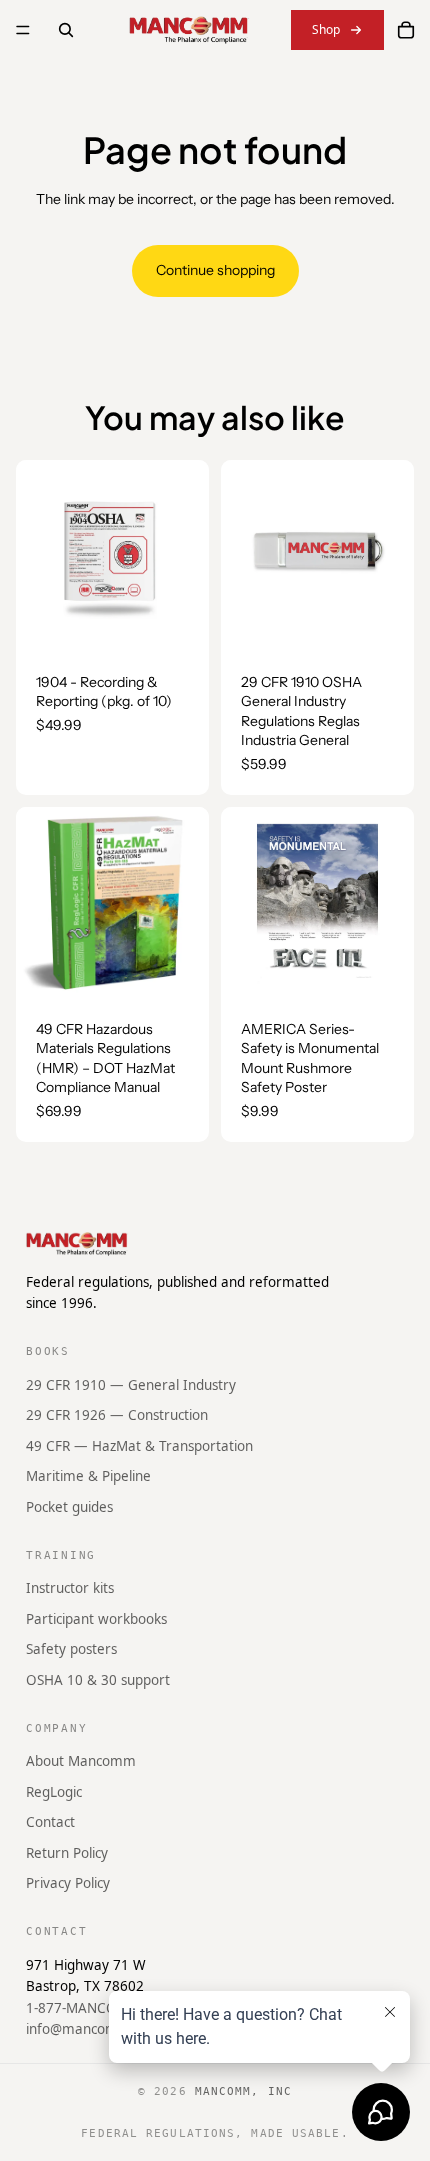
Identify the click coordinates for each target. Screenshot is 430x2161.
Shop (326, 29)
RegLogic (54, 1791)
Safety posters (71, 1649)
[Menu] (23, 30)
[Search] (66, 30)
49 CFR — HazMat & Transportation (139, 1445)
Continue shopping (215, 270)
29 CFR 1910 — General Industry (131, 1384)
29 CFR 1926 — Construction (117, 1415)
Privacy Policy (68, 1883)
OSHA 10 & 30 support (98, 1680)
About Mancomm (81, 1761)
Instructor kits (70, 1588)
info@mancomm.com (94, 2029)
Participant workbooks (96, 1618)
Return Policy (67, 1852)
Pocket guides (69, 1507)
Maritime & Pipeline (88, 1476)
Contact (50, 1822)
